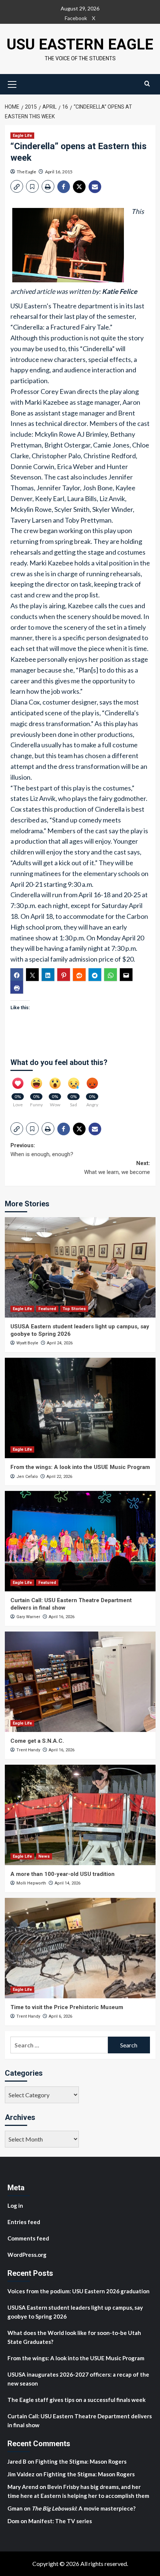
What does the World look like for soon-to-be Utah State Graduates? (74, 2337)
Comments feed (28, 2238)
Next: (117, 1168)
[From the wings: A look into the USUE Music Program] (80, 1408)
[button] (12, 83)
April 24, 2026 (60, 1343)
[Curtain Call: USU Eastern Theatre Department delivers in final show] (80, 1541)
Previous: (42, 1150)
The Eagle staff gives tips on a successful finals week (76, 2400)
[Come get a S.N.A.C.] (80, 1682)
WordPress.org (27, 2255)
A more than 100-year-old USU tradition (63, 1874)
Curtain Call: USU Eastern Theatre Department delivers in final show (80, 2421)
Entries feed (24, 2222)
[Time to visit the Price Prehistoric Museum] (80, 1948)
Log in (15, 2206)
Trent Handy (28, 1750)
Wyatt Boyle (27, 1343)
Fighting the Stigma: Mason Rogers (81, 2461)
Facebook (76, 18)
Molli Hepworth (31, 1883)
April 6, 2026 (60, 2016)
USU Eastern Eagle (80, 44)
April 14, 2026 (68, 1883)
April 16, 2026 (62, 1617)
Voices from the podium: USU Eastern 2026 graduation (79, 2291)
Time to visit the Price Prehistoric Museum (67, 2007)
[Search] (147, 84)
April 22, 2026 (59, 1477)
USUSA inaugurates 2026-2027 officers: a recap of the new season (78, 2379)
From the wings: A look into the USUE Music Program (80, 1467)
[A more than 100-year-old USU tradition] (80, 1815)
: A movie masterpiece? (84, 2508)
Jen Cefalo (27, 1477)
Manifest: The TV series (60, 2521)
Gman (15, 2508)
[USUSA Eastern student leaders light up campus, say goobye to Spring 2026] (80, 1267)
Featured (47, 1309)
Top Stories (74, 1309)
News (44, 1856)
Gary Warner (28, 1617)
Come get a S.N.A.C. (37, 1741)
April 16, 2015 (59, 172)
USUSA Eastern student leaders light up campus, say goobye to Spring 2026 (75, 2312)
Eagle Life (22, 136)
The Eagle (26, 172)
